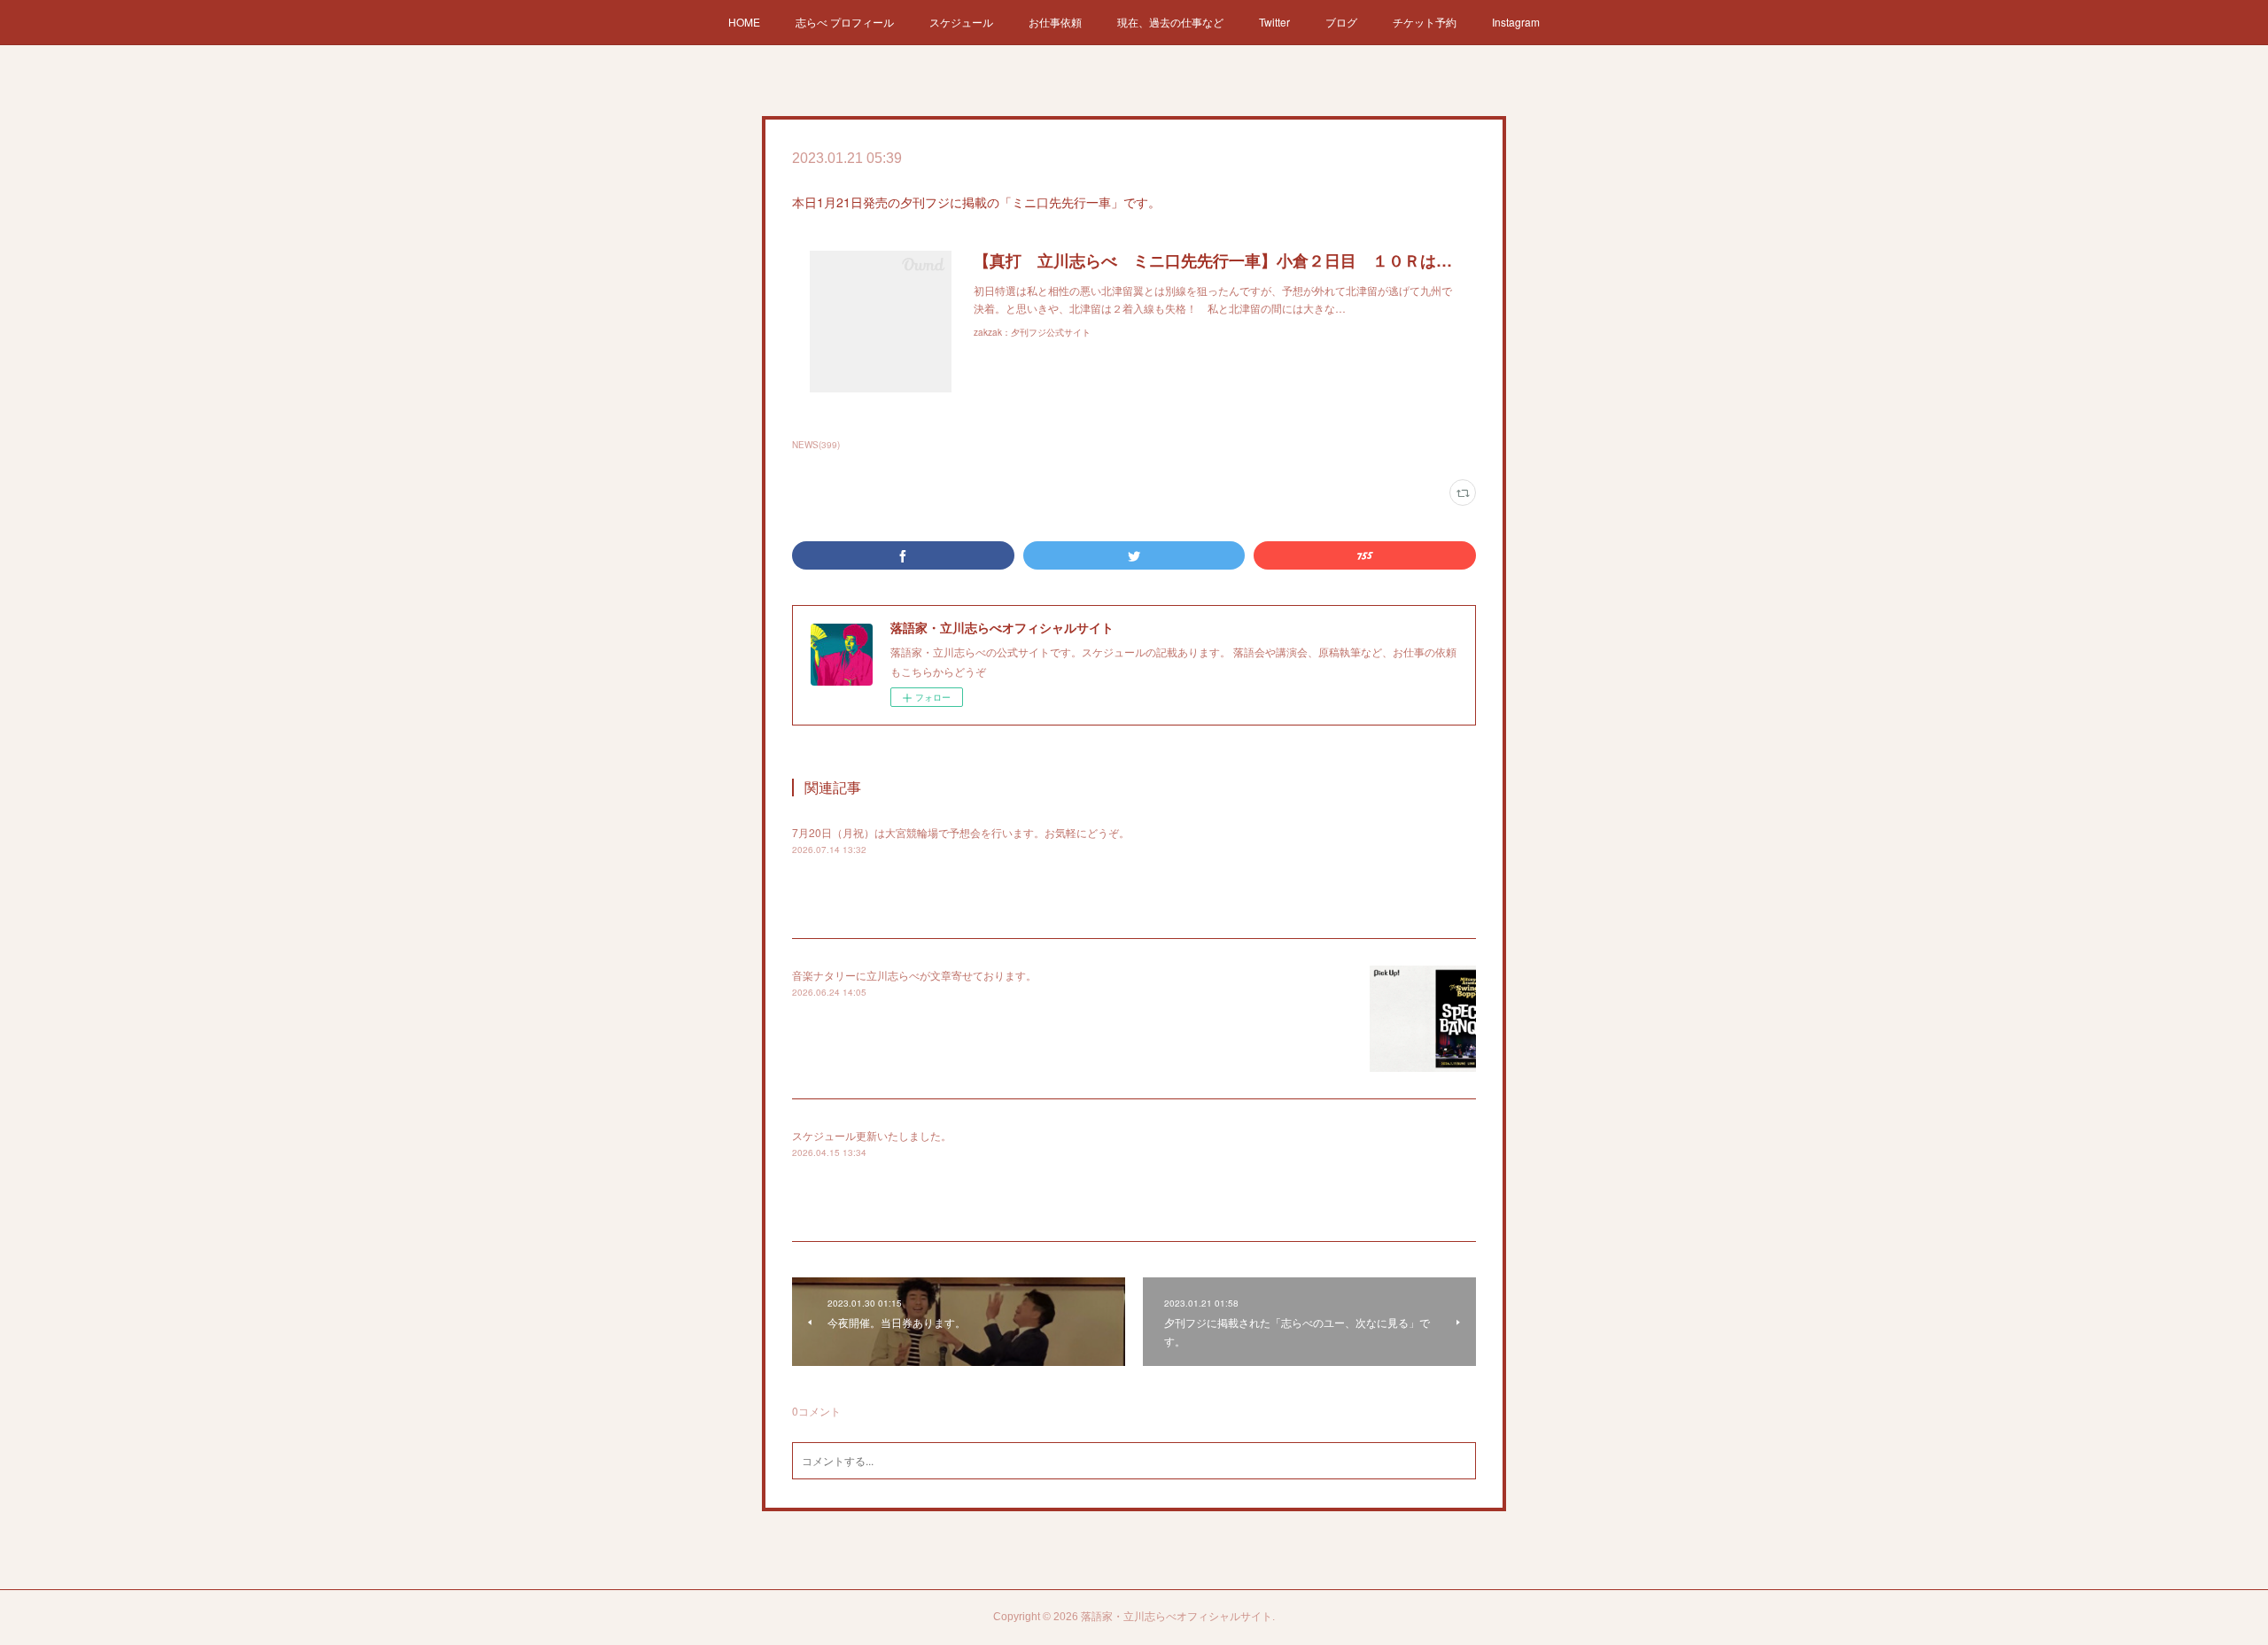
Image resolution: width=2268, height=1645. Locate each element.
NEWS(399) (816, 445)
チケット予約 (1425, 22)
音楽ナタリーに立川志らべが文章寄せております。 (914, 975)
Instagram (1516, 22)
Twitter (1274, 22)
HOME (744, 22)
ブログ (1341, 22)
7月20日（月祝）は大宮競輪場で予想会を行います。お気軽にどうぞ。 (961, 832)
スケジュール (961, 22)
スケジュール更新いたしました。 (872, 1135)
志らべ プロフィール (845, 22)
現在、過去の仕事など (1170, 22)
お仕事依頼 (1055, 22)
